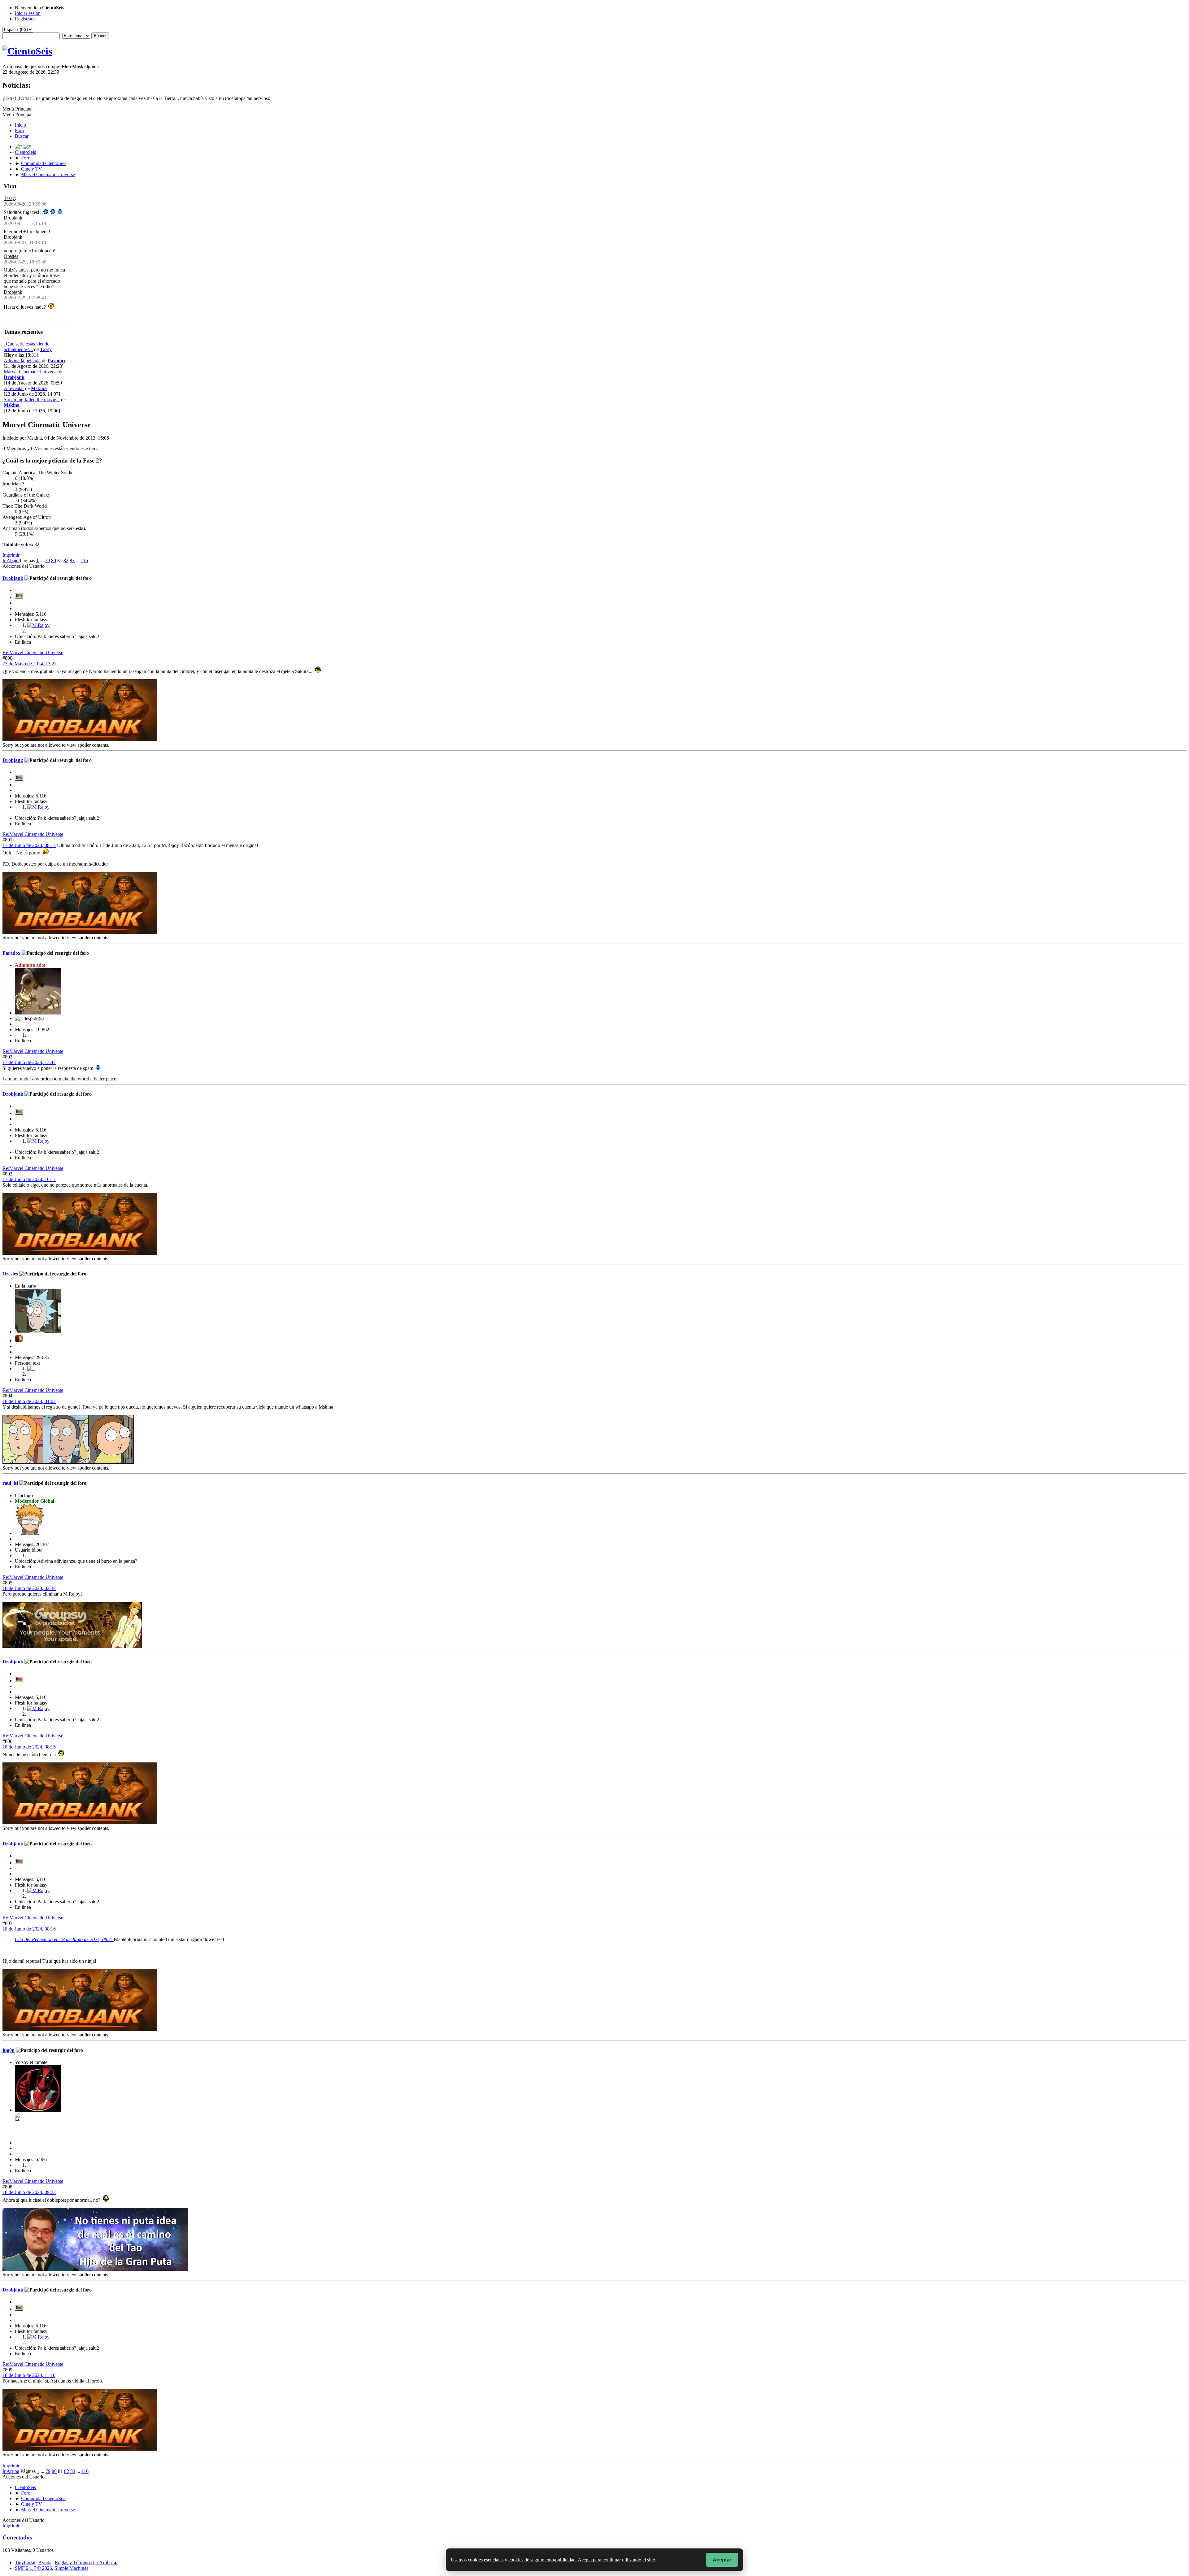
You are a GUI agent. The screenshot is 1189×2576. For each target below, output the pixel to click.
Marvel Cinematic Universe (31, 372)
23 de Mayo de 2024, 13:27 (30, 664)
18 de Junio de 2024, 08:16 (29, 1929)
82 (66, 560)
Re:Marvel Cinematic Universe (33, 652)
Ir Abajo (11, 560)
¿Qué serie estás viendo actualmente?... (27, 347)
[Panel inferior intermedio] (27, 147)
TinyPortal (25, 2563)
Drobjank (13, 218)
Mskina (39, 388)
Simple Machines (71, 2568)
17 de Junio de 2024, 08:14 (29, 845)
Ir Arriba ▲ (107, 2563)
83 (72, 560)
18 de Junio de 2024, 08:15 (29, 1747)
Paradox (57, 361)
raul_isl (10, 1483)
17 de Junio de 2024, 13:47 (29, 1062)
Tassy (9, 198)
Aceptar (722, 2560)
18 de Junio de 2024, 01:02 (29, 1401)
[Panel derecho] (19, 147)
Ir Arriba (11, 2471)
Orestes (11, 256)
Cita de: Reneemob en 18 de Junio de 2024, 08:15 (64, 1939)
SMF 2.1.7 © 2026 (33, 2568)
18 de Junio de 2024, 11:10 (29, 2375)
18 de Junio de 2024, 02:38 (29, 1588)
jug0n (9, 2050)
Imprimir (11, 555)
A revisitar (14, 388)
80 (54, 560)
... (42, 560)
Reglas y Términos (73, 2563)
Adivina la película (22, 361)
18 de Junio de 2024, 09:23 (29, 2192)
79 (47, 560)
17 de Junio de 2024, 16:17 (29, 1179)
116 (84, 560)
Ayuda (45, 2563)
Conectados (17, 2537)
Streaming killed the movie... (32, 400)
